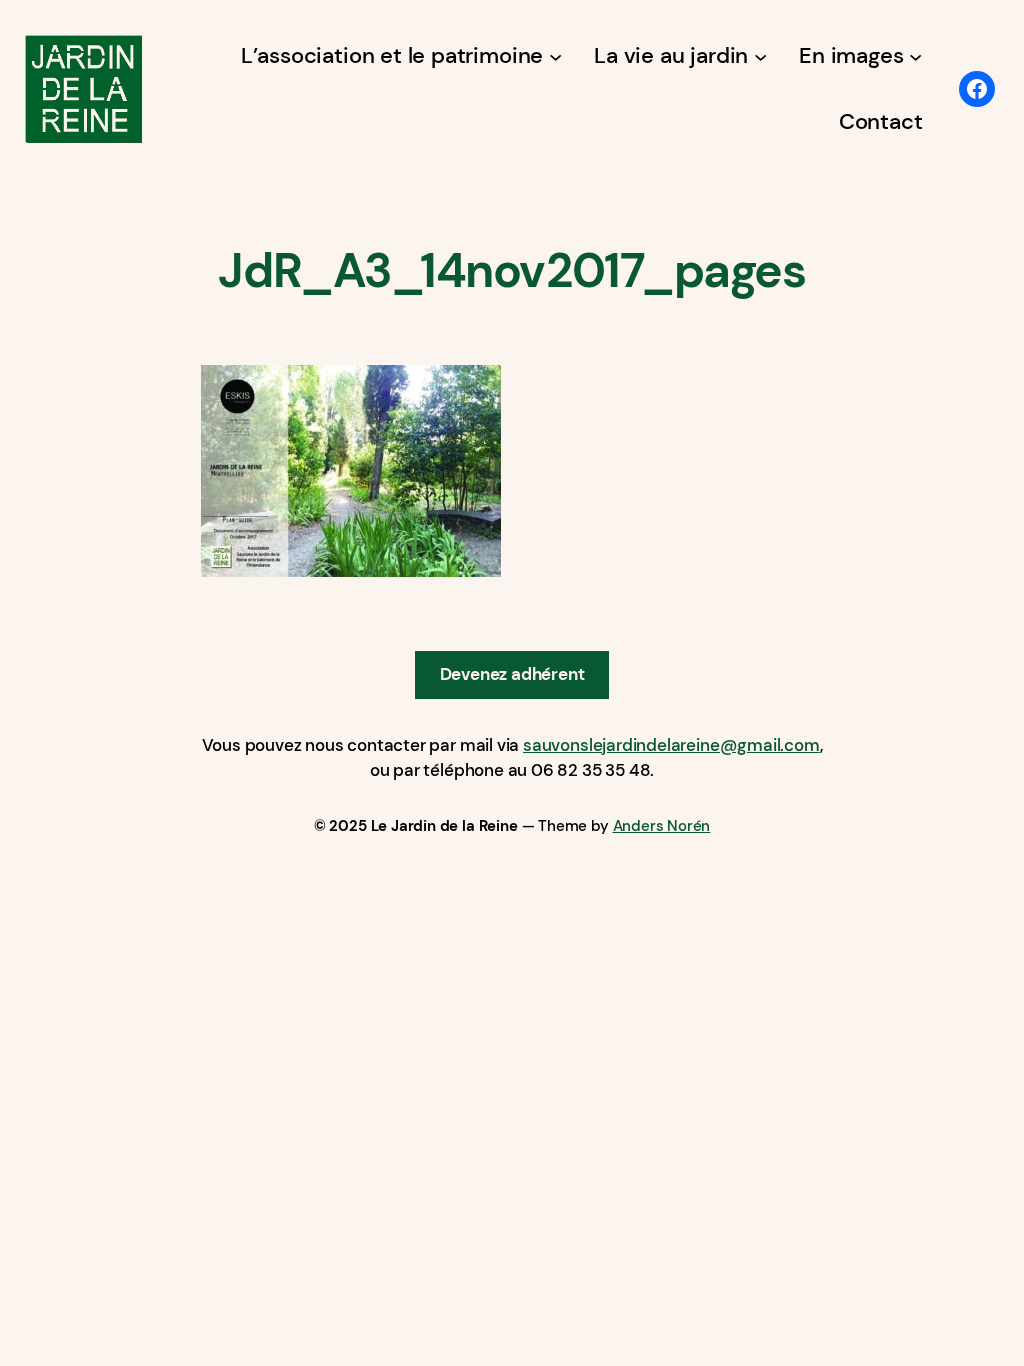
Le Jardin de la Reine (444, 826)
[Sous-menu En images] (915, 55)
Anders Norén (662, 826)
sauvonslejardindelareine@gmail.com (671, 745)
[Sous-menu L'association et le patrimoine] (555, 55)
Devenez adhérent (512, 674)
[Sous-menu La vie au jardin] (760, 55)
